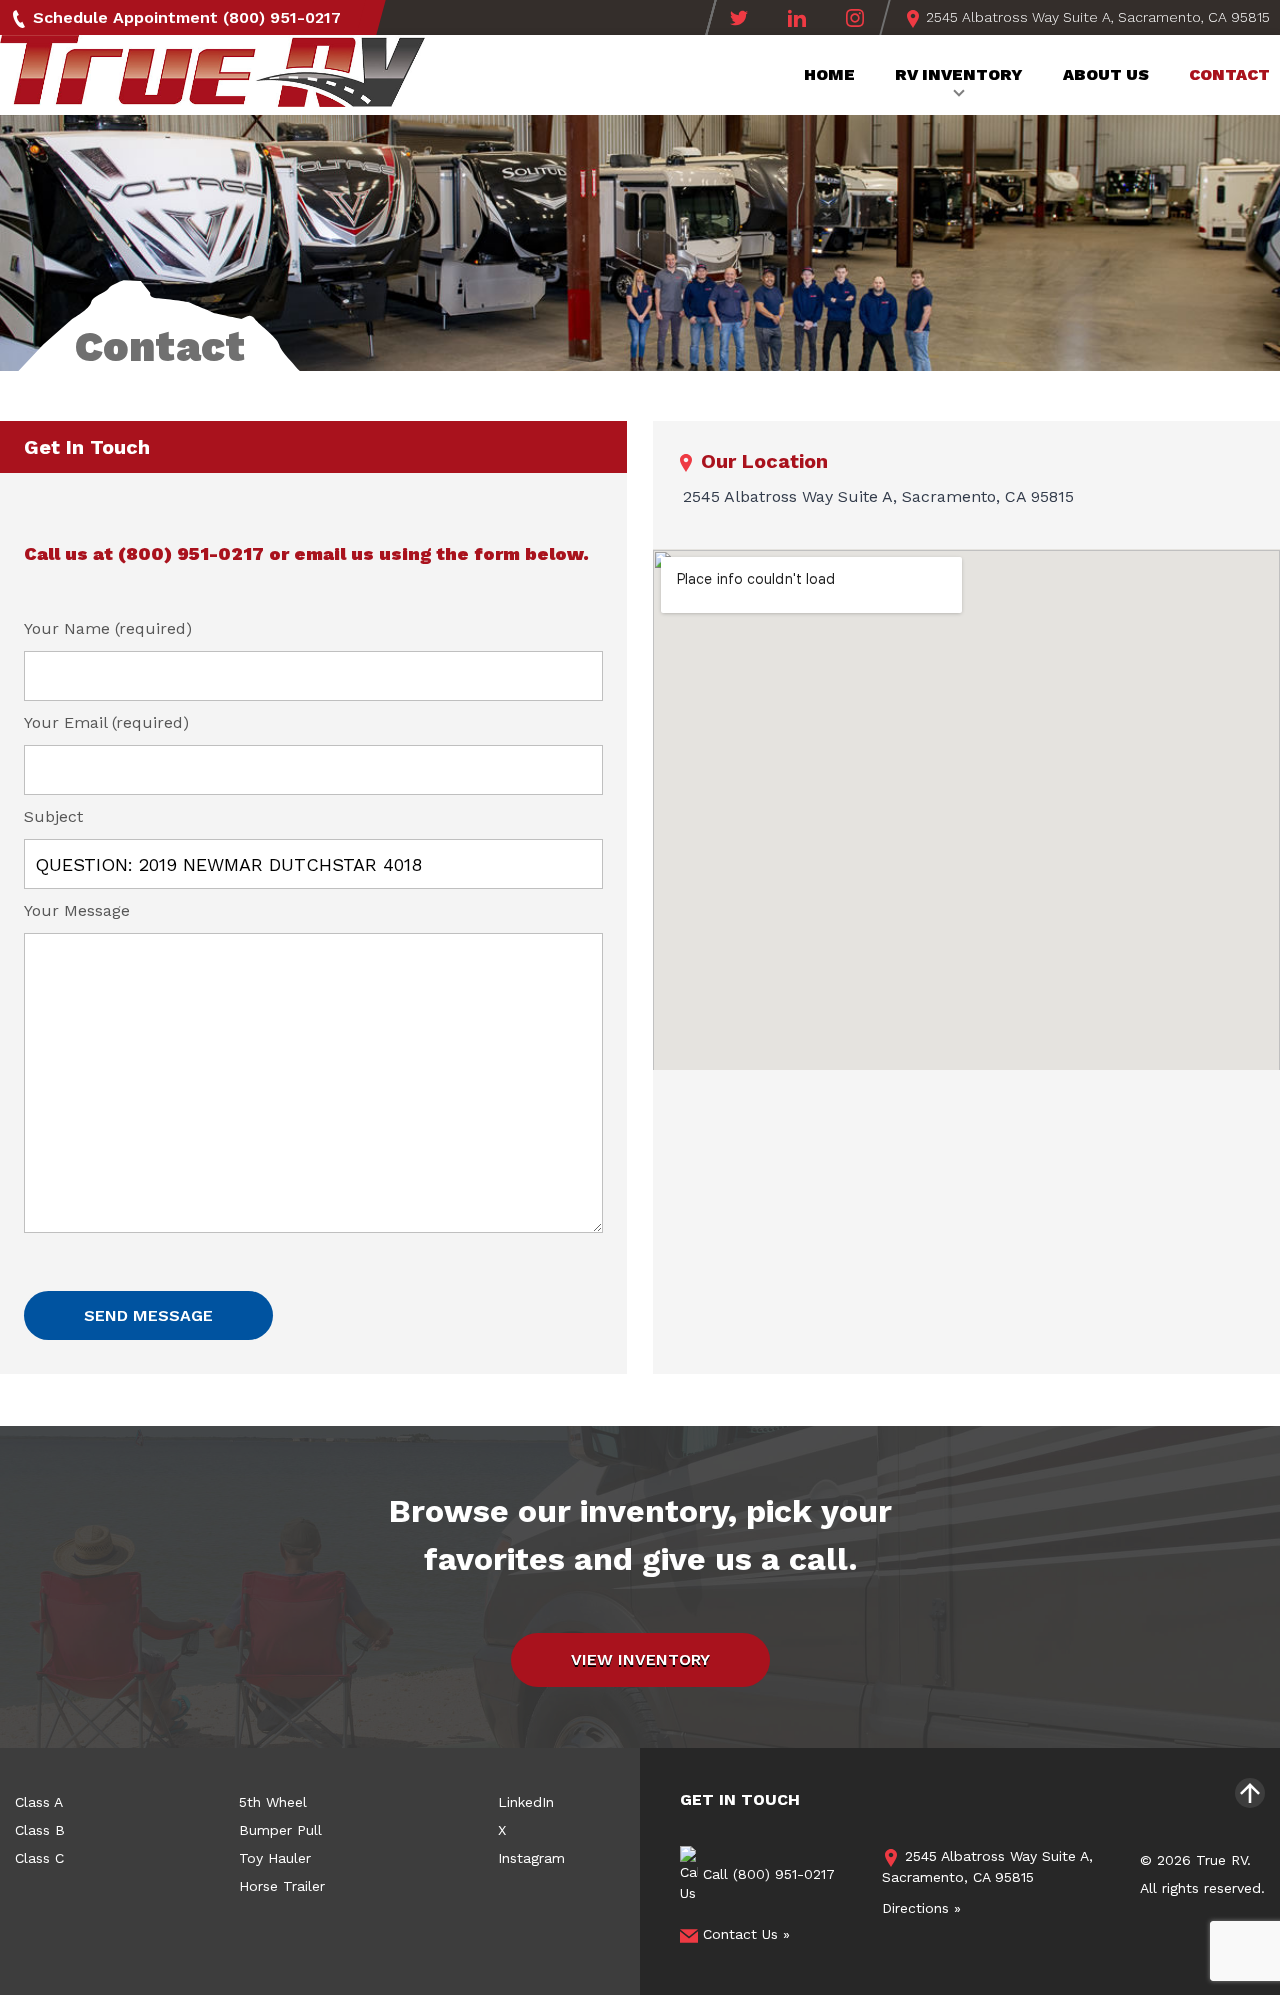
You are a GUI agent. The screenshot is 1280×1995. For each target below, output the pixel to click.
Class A (39, 1802)
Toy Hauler (275, 1858)
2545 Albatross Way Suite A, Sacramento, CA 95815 (1096, 17)
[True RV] (212, 77)
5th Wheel (273, 1802)
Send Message (148, 1315)
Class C (39, 1858)
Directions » (921, 1908)
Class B (40, 1830)
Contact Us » (744, 1934)
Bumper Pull (280, 1830)
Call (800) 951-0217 (766, 1874)
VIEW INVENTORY (640, 1659)
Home (829, 74)
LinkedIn (526, 1802)
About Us (1106, 74)
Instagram (531, 1858)
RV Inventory (959, 74)
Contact (1229, 74)
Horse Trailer (282, 1886)
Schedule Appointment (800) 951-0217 (184, 17)
